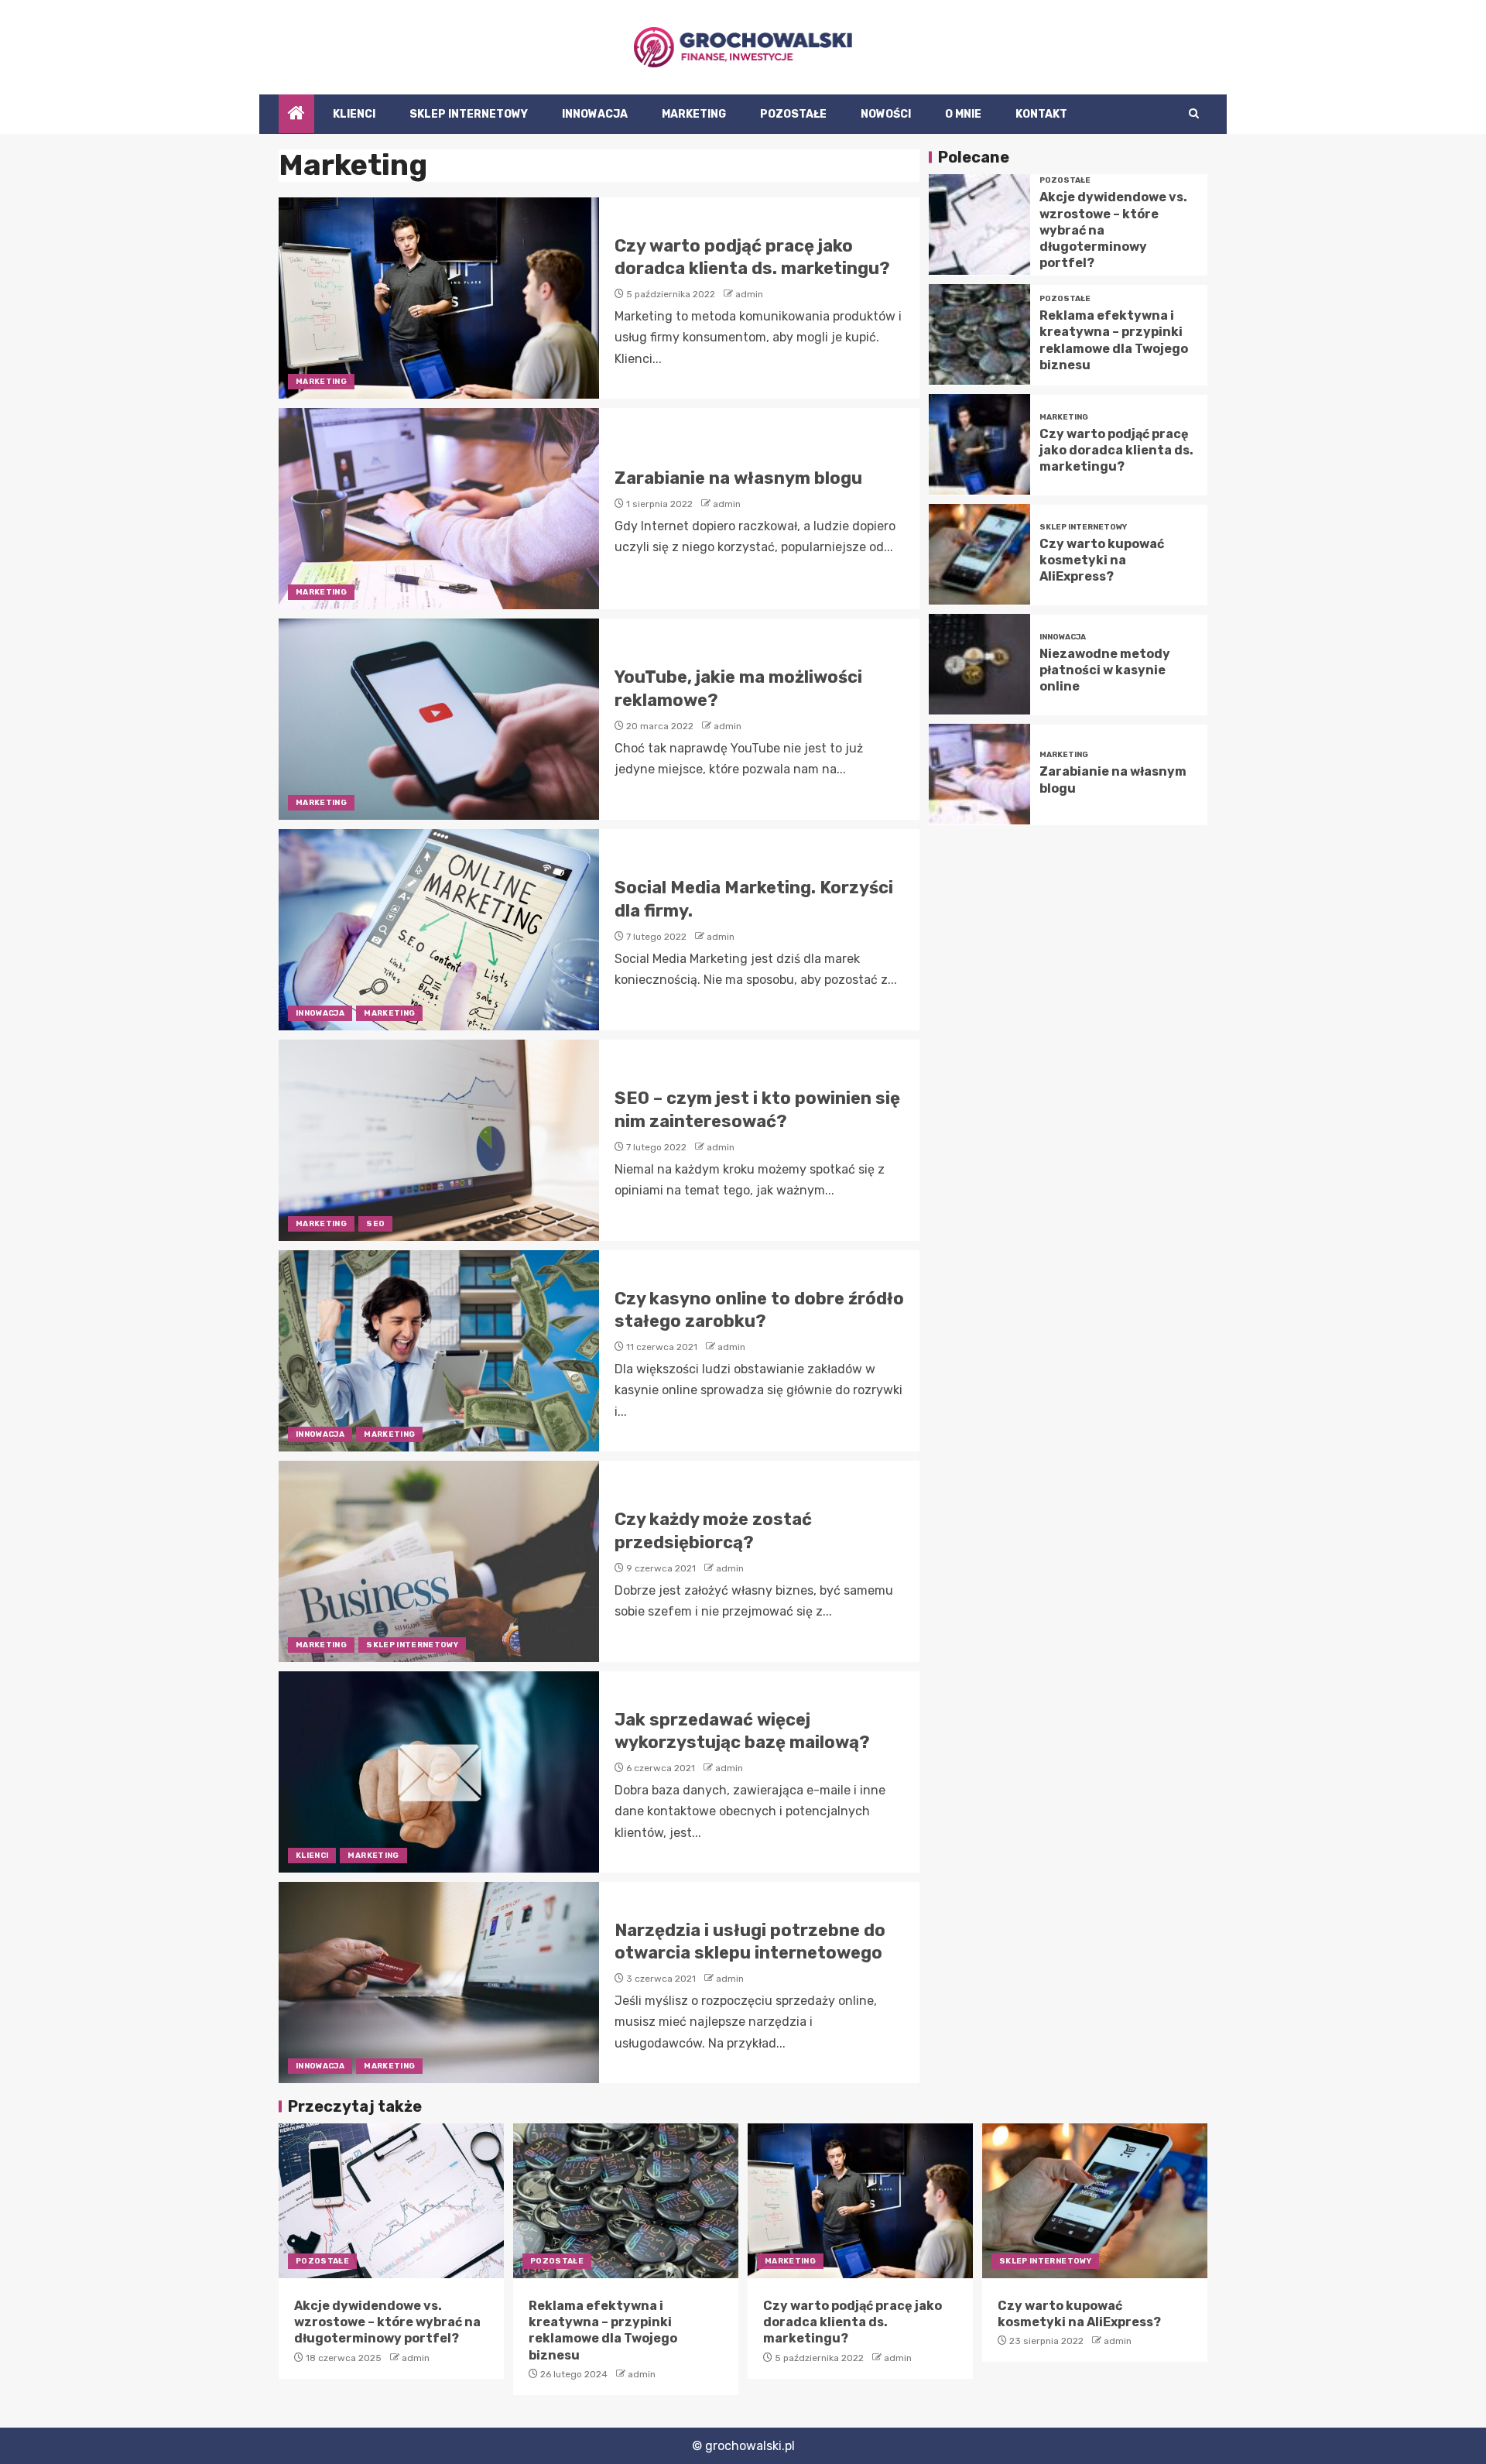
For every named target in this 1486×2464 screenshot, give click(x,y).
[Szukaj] (1194, 114)
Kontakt (1041, 114)
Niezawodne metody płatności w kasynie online (1105, 670)
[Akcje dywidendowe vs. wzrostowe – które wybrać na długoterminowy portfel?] (979, 224)
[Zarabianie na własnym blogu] (439, 509)
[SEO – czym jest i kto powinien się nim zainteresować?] (439, 1140)
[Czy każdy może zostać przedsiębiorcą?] (439, 1561)
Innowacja (595, 114)
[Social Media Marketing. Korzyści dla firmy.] (439, 930)
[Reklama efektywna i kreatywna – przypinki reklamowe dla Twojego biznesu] (979, 334)
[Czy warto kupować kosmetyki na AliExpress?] (979, 554)
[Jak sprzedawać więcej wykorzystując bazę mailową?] (439, 1772)
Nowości (886, 114)
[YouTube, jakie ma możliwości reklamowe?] (439, 719)
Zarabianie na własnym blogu (738, 478)
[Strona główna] (296, 115)
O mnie (963, 114)
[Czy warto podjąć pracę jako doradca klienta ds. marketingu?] (439, 298)
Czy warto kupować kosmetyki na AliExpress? (1102, 560)
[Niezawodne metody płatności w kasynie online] (979, 664)
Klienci (354, 114)
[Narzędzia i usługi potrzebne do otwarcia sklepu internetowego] (439, 1983)
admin (749, 294)
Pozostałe (793, 114)
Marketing (694, 114)
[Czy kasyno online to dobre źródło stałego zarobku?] (439, 1351)
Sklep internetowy (469, 114)
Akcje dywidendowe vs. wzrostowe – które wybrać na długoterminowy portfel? (387, 2322)
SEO (375, 1224)
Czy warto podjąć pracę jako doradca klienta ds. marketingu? (1116, 450)
